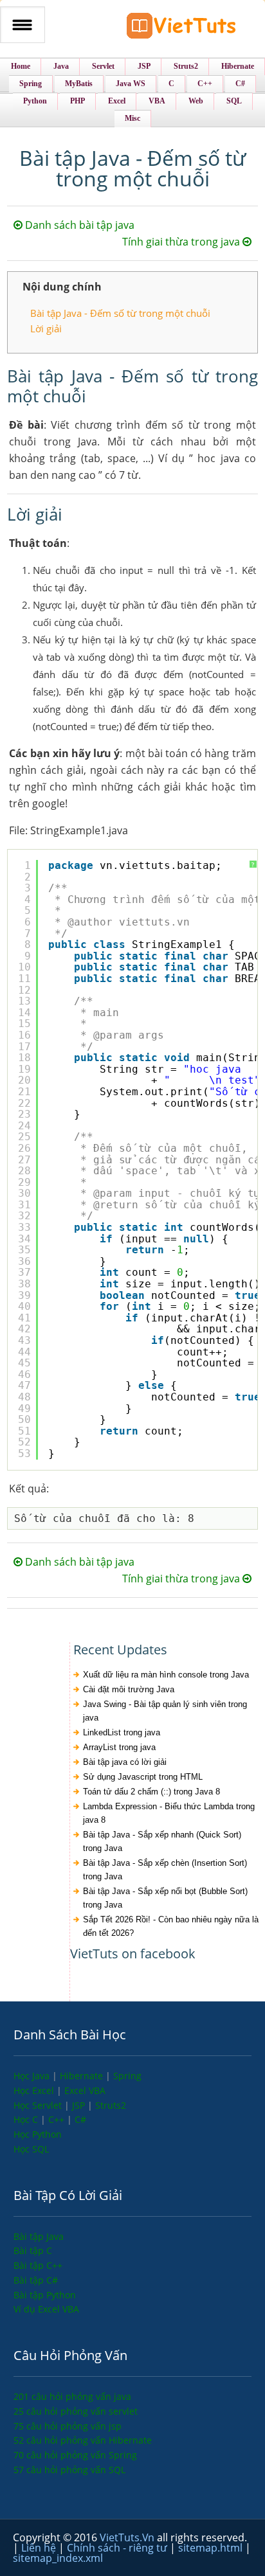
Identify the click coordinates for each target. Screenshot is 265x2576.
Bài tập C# (36, 2280)
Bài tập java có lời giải (125, 1762)
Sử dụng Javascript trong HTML (143, 1777)
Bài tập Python (45, 2295)
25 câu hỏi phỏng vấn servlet (76, 2411)
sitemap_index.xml (58, 2558)
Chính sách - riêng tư (118, 2548)
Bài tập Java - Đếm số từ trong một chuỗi (120, 313)
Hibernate (83, 2076)
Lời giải (46, 328)
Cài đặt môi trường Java (129, 1689)
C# (80, 2119)
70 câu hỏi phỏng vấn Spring (75, 2455)
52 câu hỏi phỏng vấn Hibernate (83, 2440)
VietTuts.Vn (128, 2537)
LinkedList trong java (122, 1732)
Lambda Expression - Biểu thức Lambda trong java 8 (169, 1813)
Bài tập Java (39, 2236)
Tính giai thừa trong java (182, 242)
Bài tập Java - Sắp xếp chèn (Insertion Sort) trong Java (165, 1870)
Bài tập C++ (38, 2265)
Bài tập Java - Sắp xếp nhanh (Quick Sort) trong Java (162, 1841)
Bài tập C (33, 2250)
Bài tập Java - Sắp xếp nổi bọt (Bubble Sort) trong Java (165, 1898)
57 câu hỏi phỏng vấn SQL (69, 2470)
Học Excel (35, 2090)
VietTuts (181, 29)
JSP (80, 2105)
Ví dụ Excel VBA (46, 2309)
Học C (27, 2119)
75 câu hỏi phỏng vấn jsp (68, 2426)
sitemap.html (212, 2548)
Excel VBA (85, 2090)
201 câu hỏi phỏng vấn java (72, 2396)
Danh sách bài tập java (78, 225)
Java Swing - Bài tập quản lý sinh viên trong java (165, 1711)
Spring (127, 2076)
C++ (58, 2119)
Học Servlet (39, 2105)
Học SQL (31, 2149)
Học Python (38, 2134)
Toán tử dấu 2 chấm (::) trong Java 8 (151, 1792)
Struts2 (111, 2105)
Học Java (33, 2076)
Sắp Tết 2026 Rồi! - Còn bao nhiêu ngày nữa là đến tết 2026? (171, 1926)
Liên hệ (40, 2548)
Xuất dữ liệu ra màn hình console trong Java (166, 1675)
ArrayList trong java (119, 1747)
